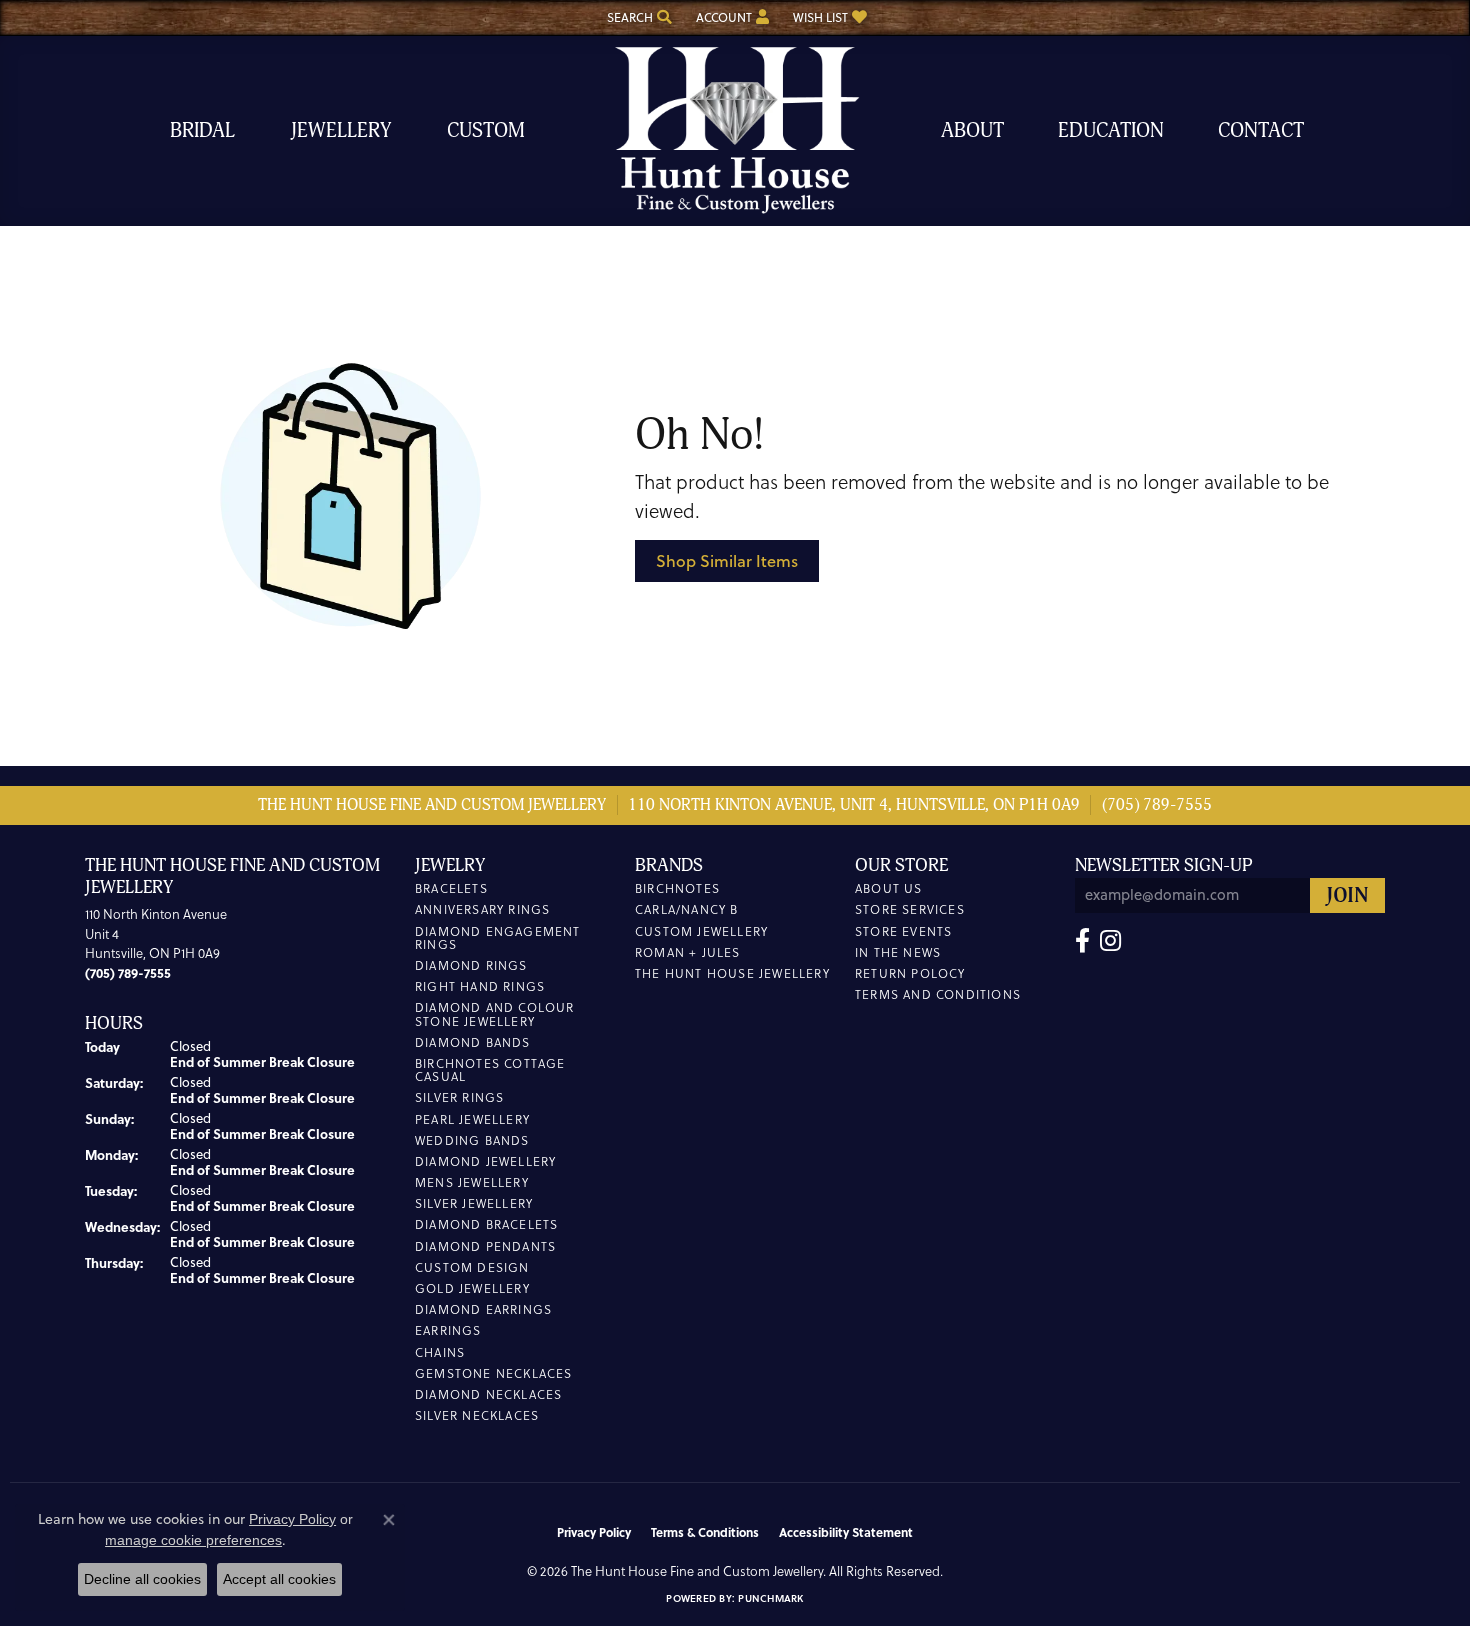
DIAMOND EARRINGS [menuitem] (483, 1309)
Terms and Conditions (938, 994)
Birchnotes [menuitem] (677, 888)
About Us (889, 888)
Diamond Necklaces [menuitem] (488, 1394)
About (972, 130)
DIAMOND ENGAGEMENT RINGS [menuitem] (498, 938)
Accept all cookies (279, 1579)
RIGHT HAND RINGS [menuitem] (480, 986)
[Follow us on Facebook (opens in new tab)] (1082, 941)
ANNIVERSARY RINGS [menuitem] (482, 909)
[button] (637, 17)
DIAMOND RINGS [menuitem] (471, 965)
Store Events (903, 931)
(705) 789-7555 (1157, 805)
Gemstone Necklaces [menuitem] (494, 1373)
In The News (898, 952)
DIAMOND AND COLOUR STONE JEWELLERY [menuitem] (495, 1014)
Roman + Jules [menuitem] (688, 952)
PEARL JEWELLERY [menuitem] (472, 1119)
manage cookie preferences (193, 1540)
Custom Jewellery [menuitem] (701, 931)
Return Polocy (910, 973)
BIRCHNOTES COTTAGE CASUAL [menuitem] (490, 1070)
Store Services (910, 909)
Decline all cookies (142, 1579)
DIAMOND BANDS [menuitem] (473, 1042)
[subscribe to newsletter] (1347, 895)
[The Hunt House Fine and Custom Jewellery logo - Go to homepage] (735, 130)
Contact (1261, 130)
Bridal (202, 130)
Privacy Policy (594, 1532)
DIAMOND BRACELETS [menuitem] (486, 1224)
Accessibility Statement (846, 1532)
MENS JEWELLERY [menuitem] (472, 1182)
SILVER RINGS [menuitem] (459, 1097)
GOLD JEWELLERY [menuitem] (472, 1288)
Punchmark (770, 1598)
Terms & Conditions (705, 1532)
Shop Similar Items (727, 560)
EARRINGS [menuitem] (448, 1330)
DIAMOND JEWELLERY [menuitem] (485, 1161)
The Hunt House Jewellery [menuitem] (732, 973)
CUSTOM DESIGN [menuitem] (472, 1267)
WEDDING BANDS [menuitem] (472, 1140)
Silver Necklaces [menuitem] (477, 1415)
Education (1111, 130)
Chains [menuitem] (440, 1352)
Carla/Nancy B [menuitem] (687, 909)
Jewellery (341, 130)
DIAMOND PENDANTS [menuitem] (485, 1246)
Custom (486, 130)
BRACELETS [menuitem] (451, 888)
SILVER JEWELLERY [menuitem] (474, 1203)
